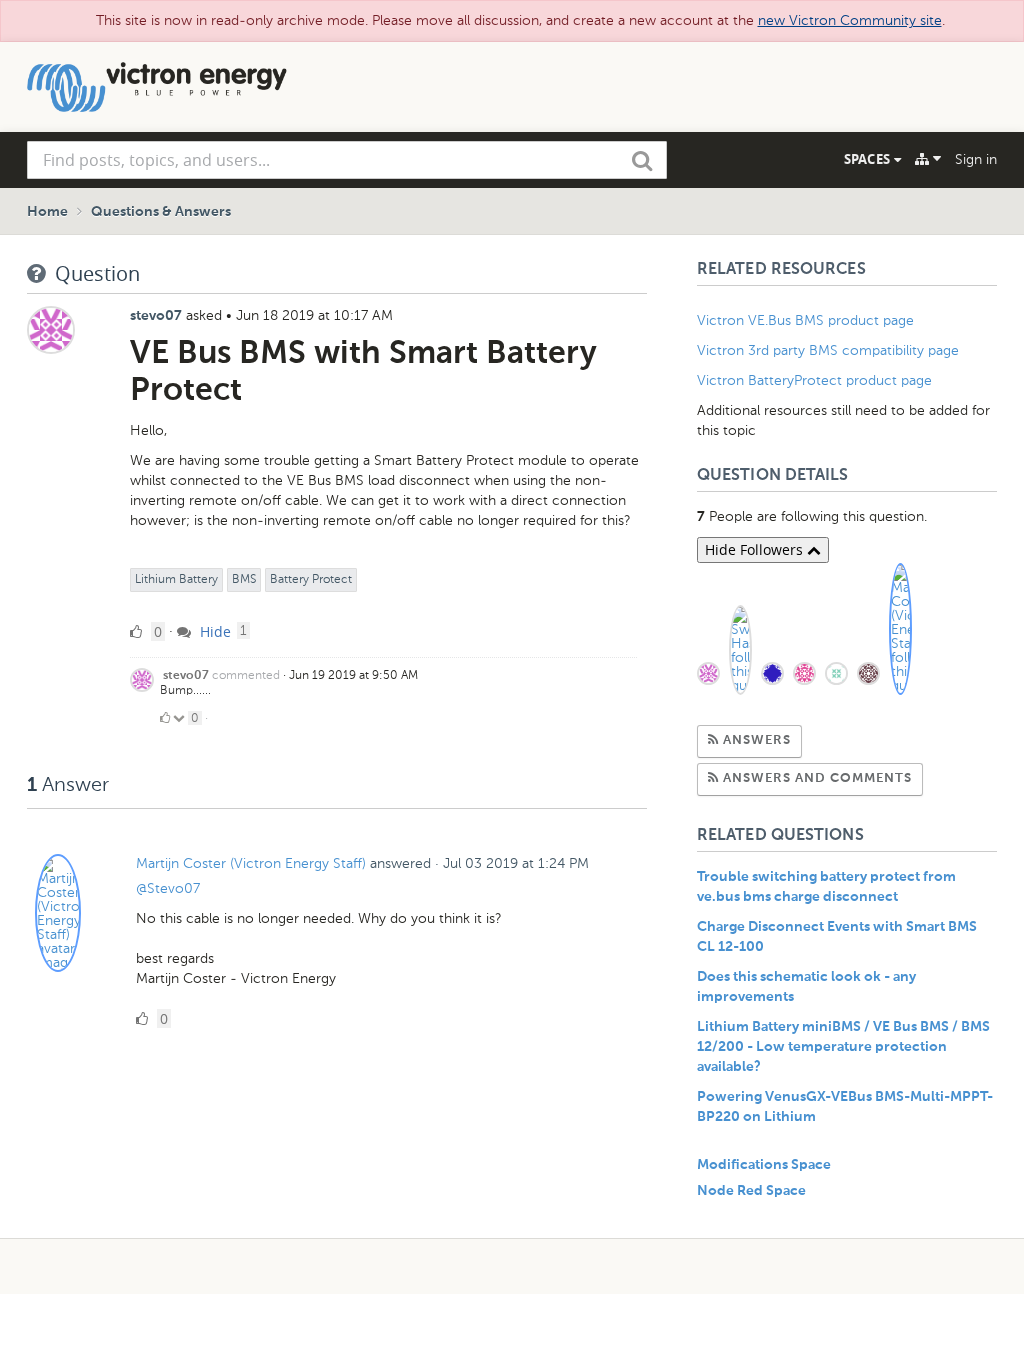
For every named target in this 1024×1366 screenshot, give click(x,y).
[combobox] (347, 160)
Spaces (869, 159)
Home (47, 212)
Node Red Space (751, 1191)
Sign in (976, 159)
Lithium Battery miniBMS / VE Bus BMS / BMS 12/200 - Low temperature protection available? (843, 1047)
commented (246, 675)
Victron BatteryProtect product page (814, 380)
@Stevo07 (168, 888)
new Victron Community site (850, 20)
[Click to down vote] (180, 718)
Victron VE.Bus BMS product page (805, 320)
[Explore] (928, 159)
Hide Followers (756, 549)
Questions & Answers (161, 212)
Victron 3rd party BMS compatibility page (828, 350)
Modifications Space (764, 1165)
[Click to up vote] (165, 718)
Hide (213, 631)
